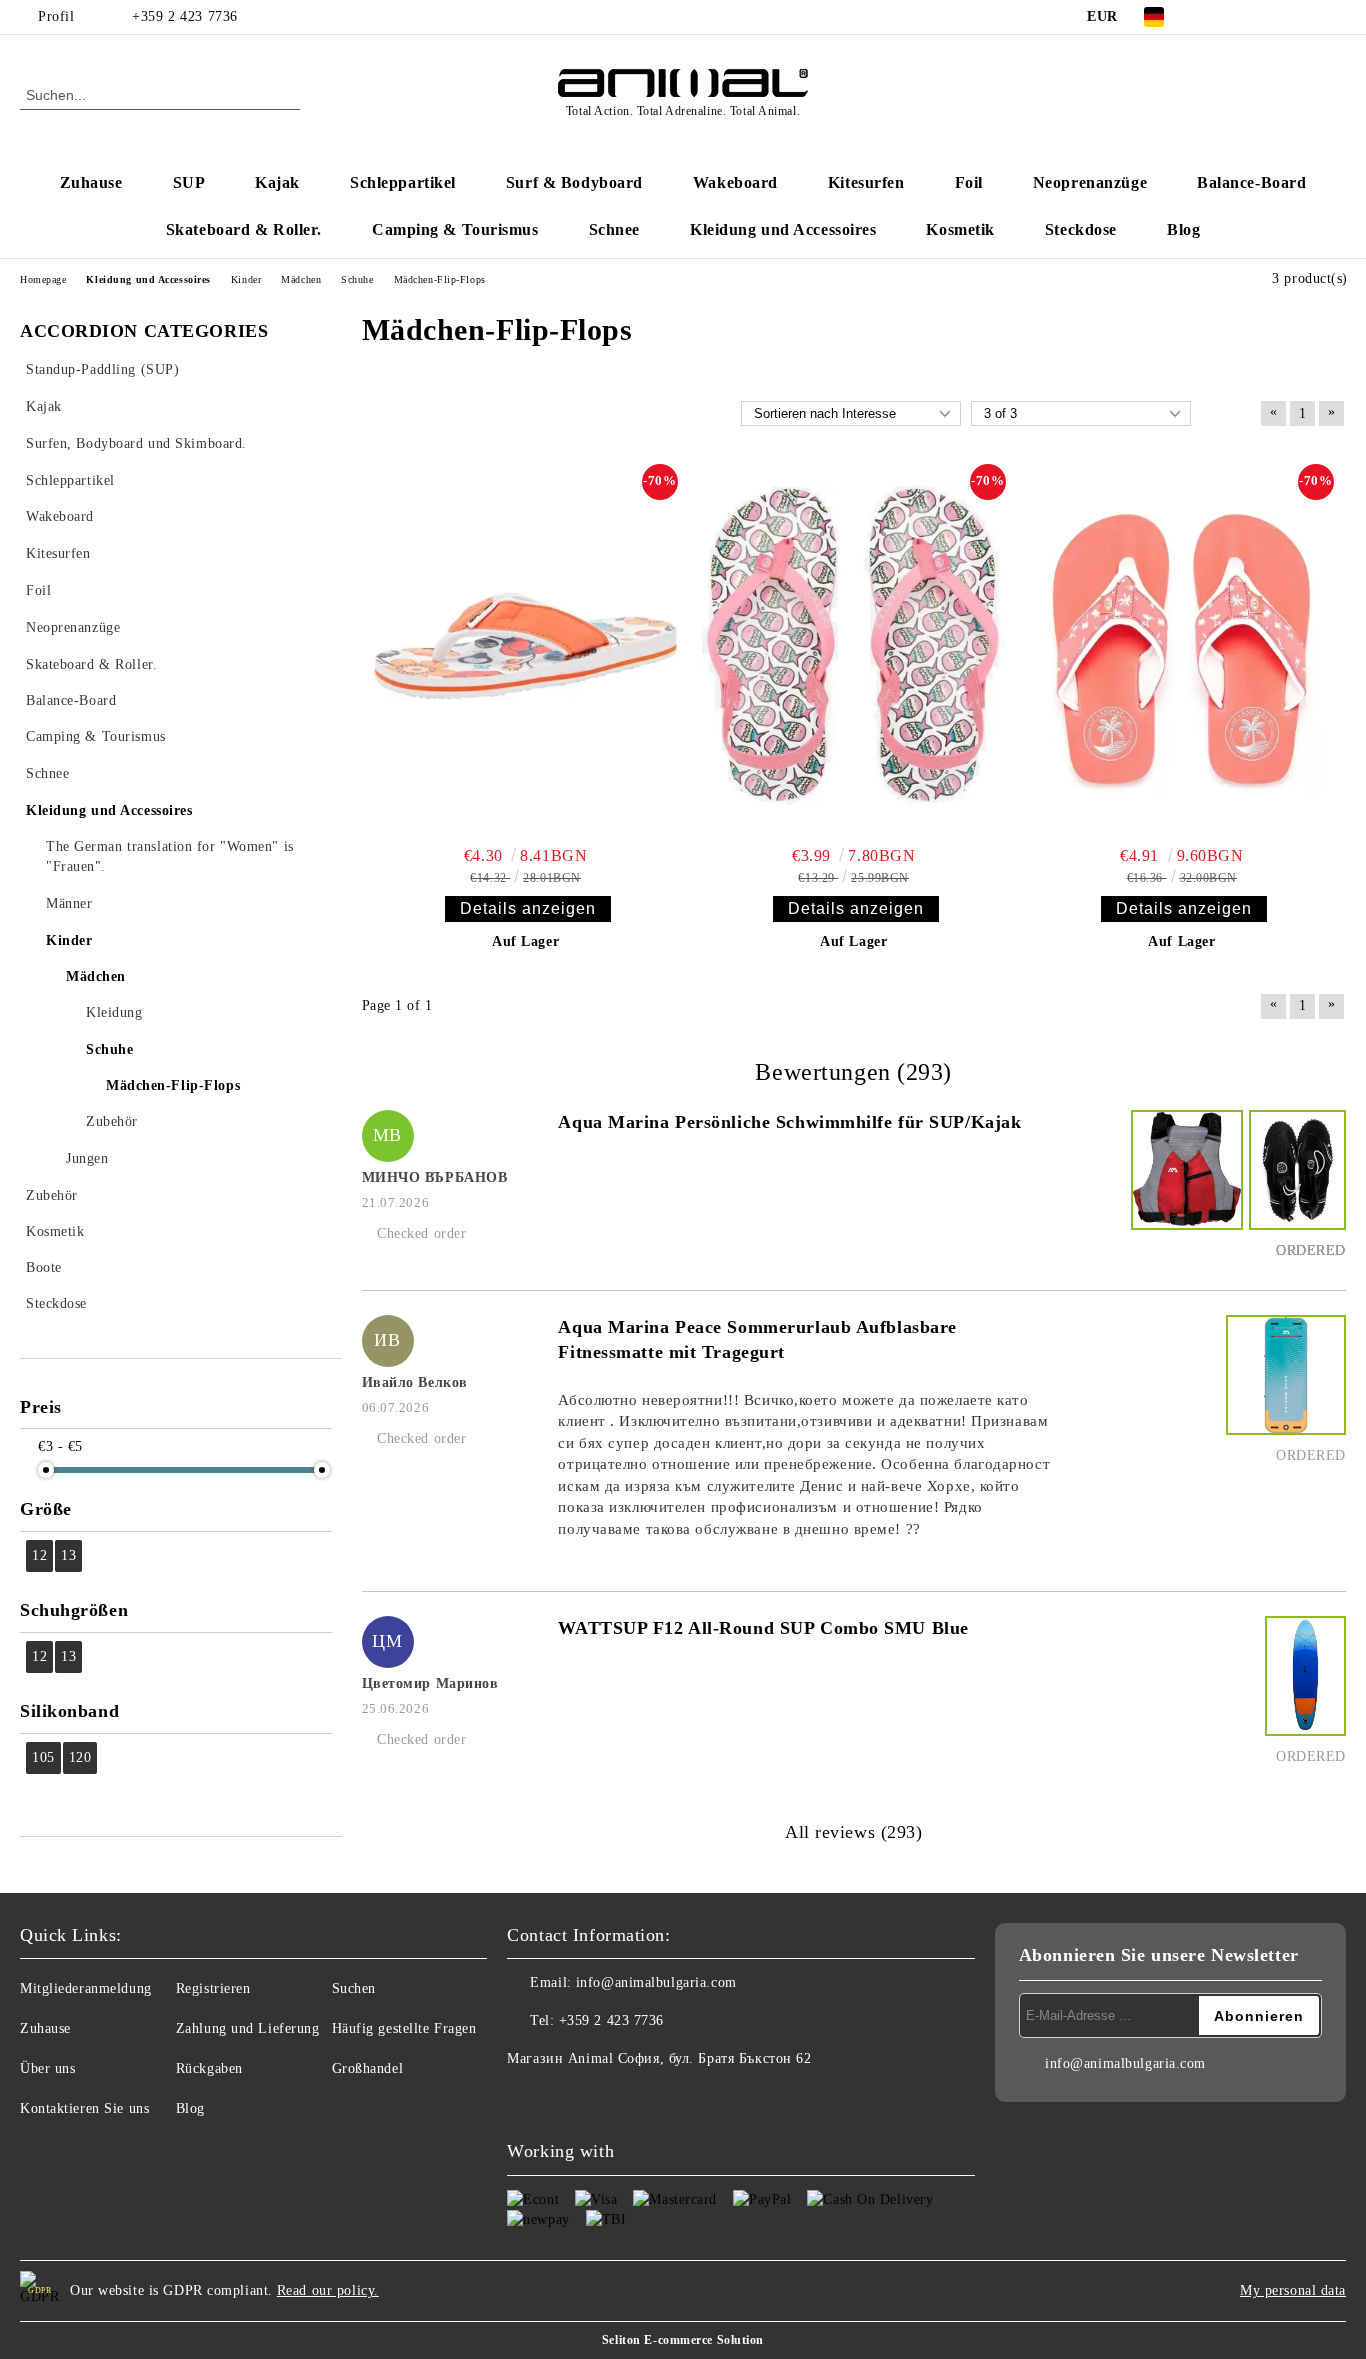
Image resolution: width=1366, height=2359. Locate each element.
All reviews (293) (854, 1832)
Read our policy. (328, 2290)
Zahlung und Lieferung (248, 2028)
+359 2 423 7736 (184, 16)
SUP (189, 182)
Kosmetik (960, 229)
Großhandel (368, 2068)
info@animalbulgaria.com (656, 1982)
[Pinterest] (1335, 17)
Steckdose (1081, 229)
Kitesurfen (866, 182)
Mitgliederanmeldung (86, 1988)
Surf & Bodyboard (574, 182)
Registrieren (213, 1988)
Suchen (354, 1988)
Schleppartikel (403, 182)
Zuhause (91, 182)
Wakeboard (735, 182)
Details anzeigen (528, 908)
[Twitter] (1245, 17)
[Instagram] (1275, 17)
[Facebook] (1215, 17)
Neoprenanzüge (1090, 182)
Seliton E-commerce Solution (683, 2340)
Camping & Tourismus (455, 229)
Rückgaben (209, 2068)
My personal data (1293, 2290)
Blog (1183, 229)
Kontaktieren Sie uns (84, 2108)
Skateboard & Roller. (244, 229)
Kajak (277, 182)
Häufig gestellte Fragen (404, 2028)
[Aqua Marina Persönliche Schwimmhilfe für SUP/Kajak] (1184, 1188)
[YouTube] (1305, 17)
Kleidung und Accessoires (783, 229)
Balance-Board (1251, 182)
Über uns (47, 2068)
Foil (969, 182)
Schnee (614, 229)
